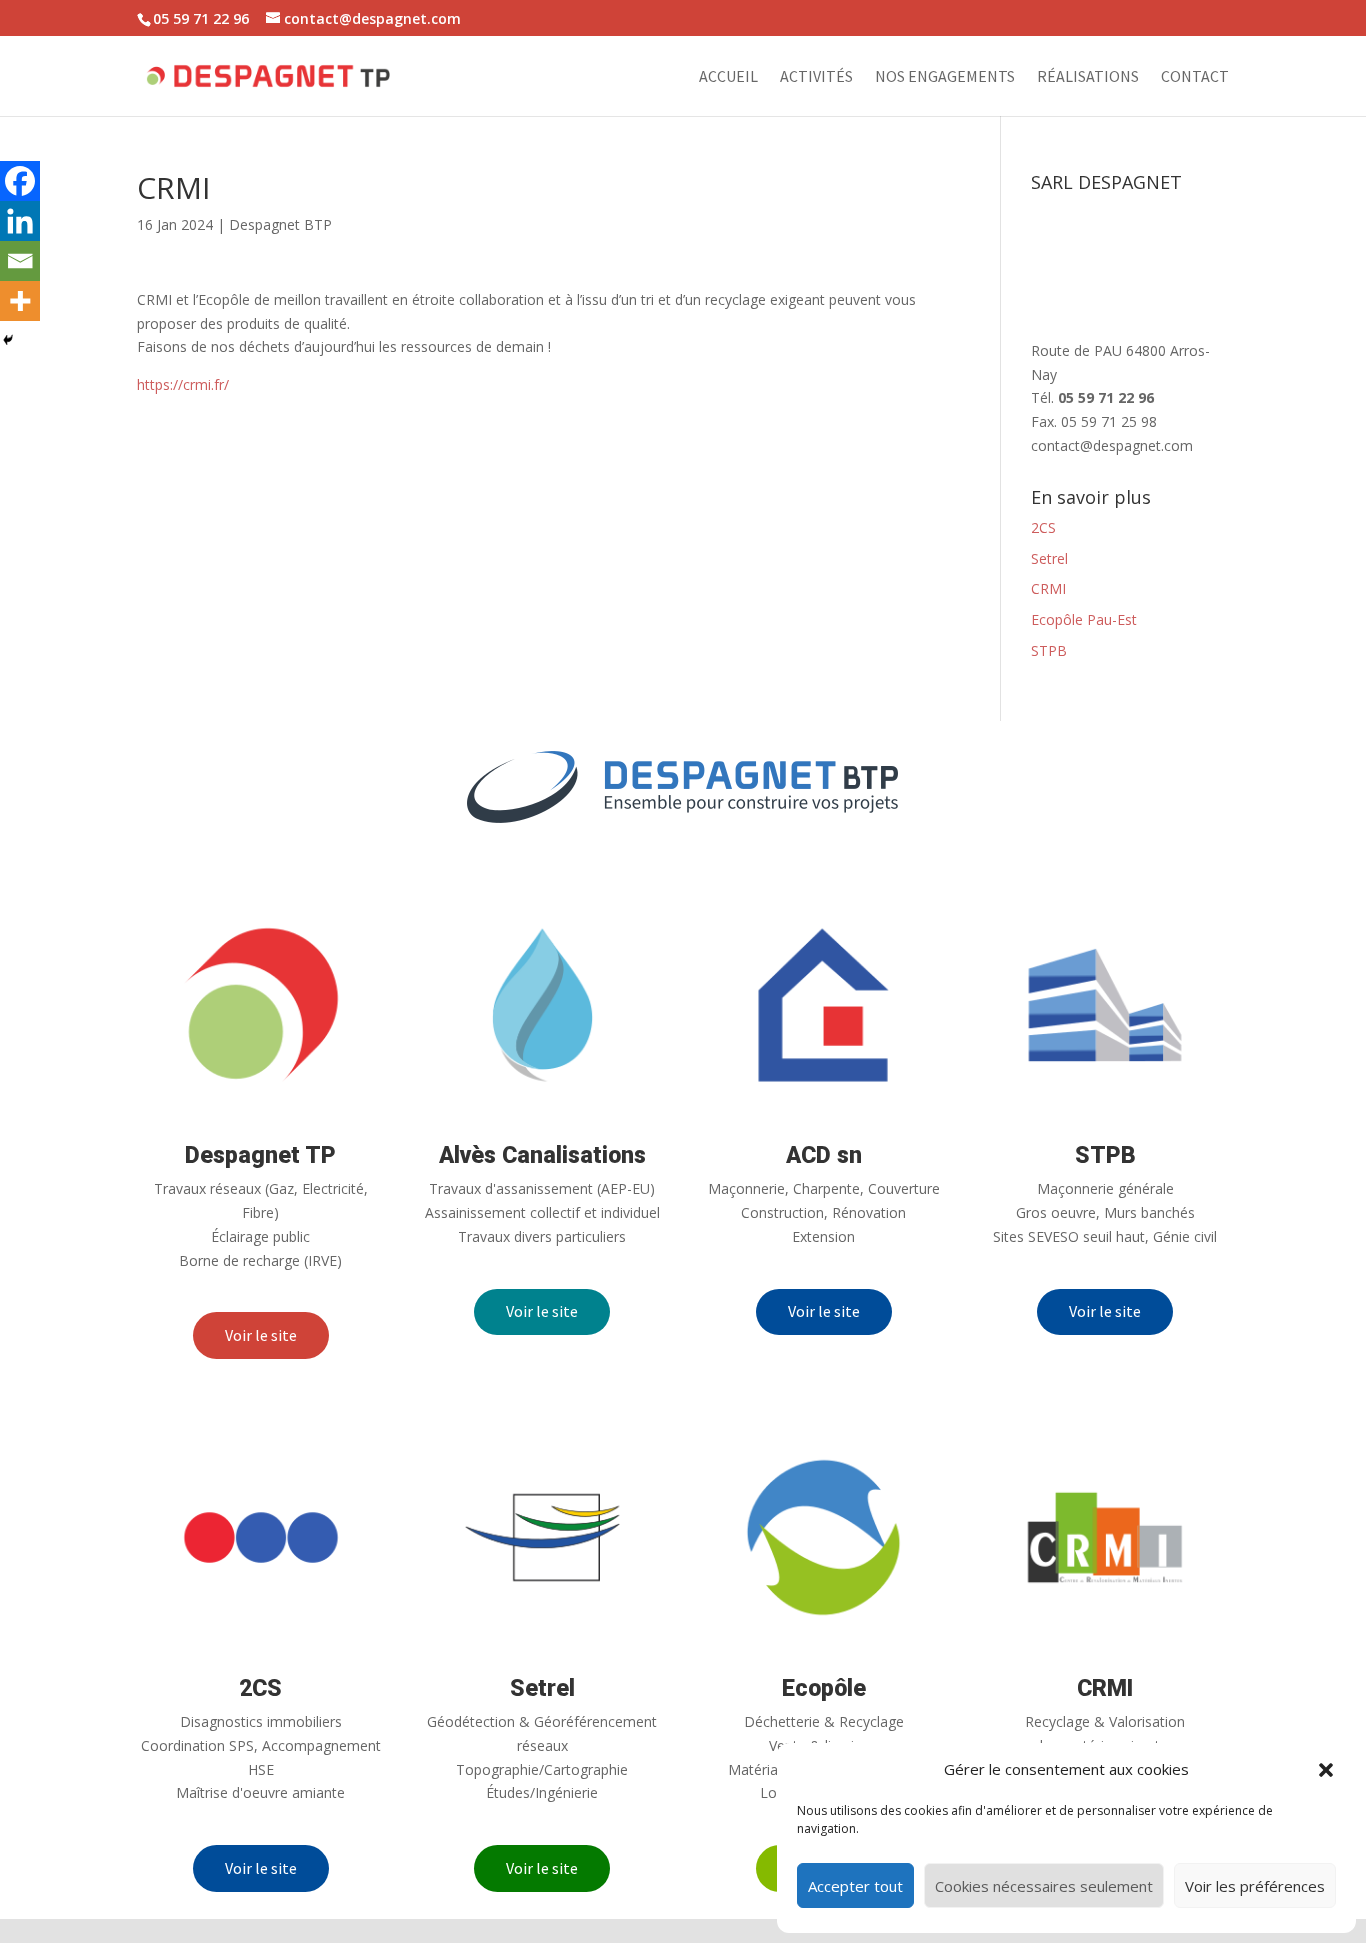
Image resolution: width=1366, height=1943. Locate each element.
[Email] (20, 261)
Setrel (1049, 558)
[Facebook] (20, 181)
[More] (20, 301)
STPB (1049, 650)
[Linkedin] (20, 221)
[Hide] (8, 340)
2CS (1043, 527)
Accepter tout (855, 1886)
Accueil (728, 77)
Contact (1195, 77)
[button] (1326, 1770)
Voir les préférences (1255, 1886)
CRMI (1048, 588)
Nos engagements (945, 77)
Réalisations (1088, 77)
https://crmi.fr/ (183, 384)
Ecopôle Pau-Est (1084, 619)
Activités (816, 77)
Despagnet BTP (280, 224)
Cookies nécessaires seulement (1044, 1886)
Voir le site (261, 1335)
